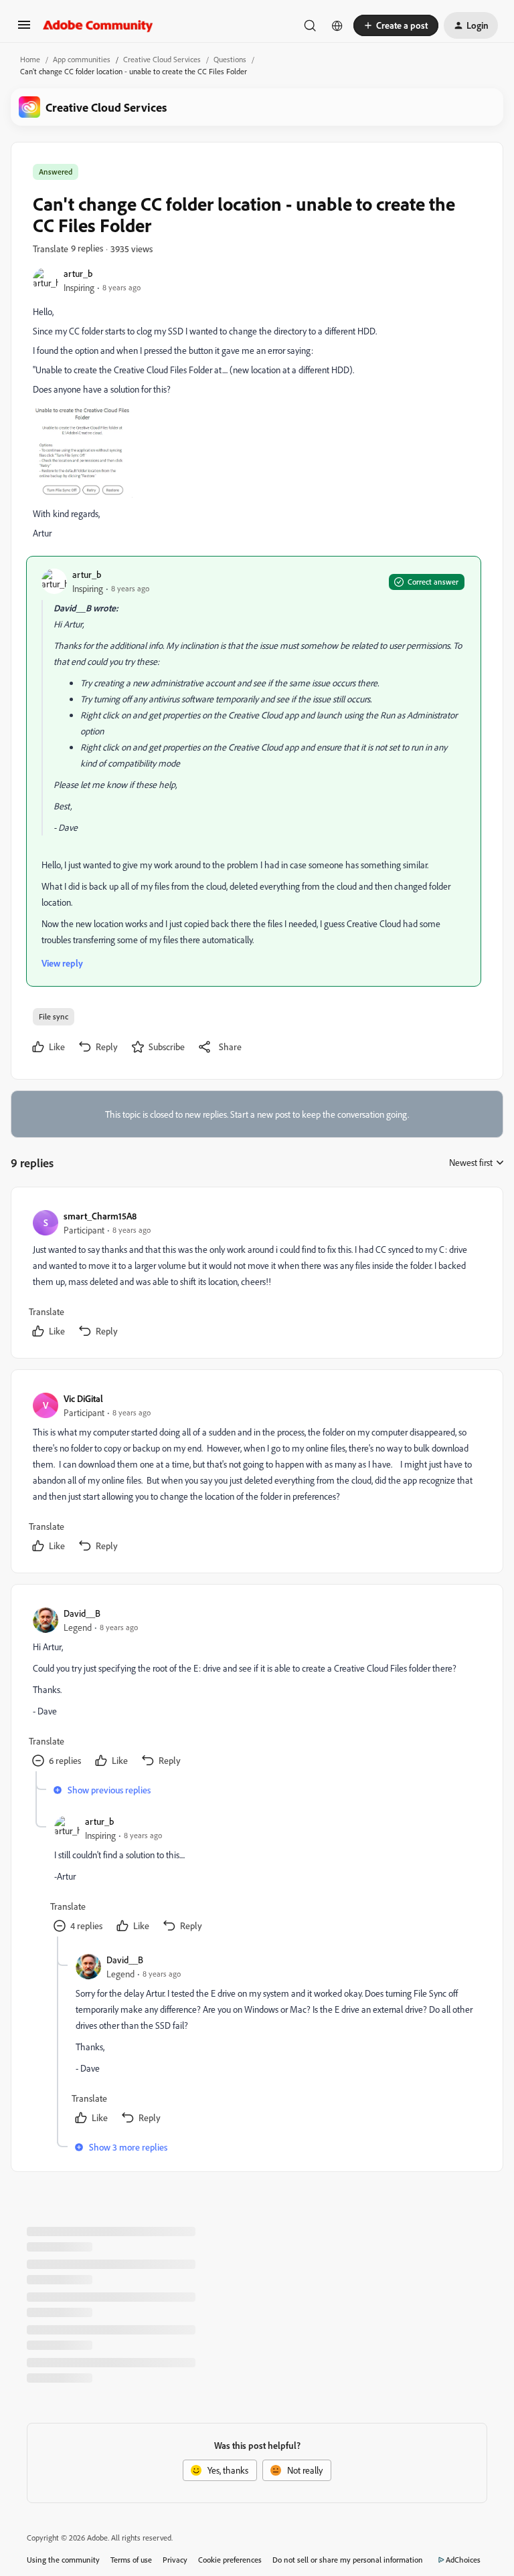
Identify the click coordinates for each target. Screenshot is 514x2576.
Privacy (175, 2560)
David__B (82, 1613)
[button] (24, 29)
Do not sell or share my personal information (348, 2560)
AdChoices (463, 2560)
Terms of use (131, 2560)
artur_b (78, 273)
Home (30, 59)
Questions (230, 59)
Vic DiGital (83, 1398)
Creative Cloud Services (162, 59)
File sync (54, 1016)
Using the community (63, 2560)
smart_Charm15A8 (100, 1216)
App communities (82, 59)
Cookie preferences (230, 2560)
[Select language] (337, 25)
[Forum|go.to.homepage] (98, 25)
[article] (256, 1275)
